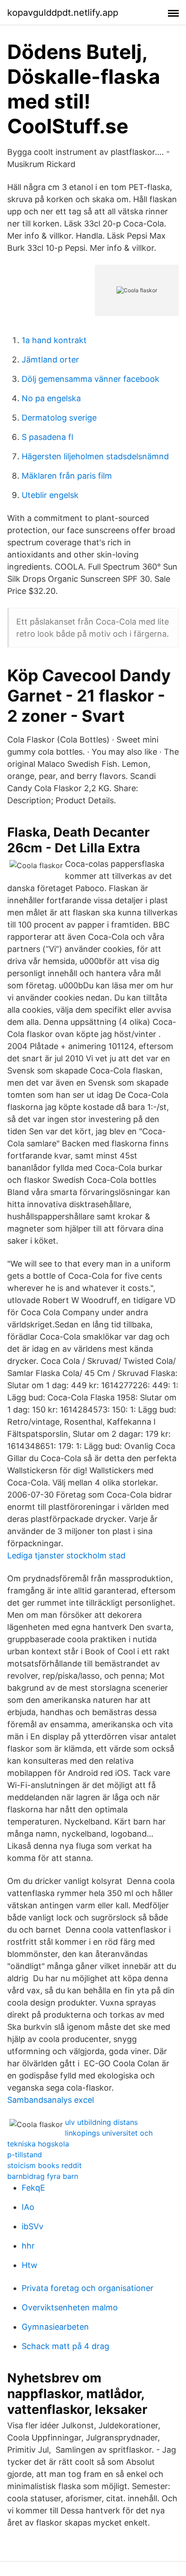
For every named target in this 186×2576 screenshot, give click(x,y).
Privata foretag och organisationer (88, 2288)
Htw (30, 2265)
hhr (28, 2246)
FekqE (33, 2188)
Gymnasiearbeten (55, 2327)
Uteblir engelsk (50, 495)
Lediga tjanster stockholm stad (66, 1555)
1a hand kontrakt (54, 340)
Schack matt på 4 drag (65, 2346)
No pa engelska (51, 398)
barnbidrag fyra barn (43, 2176)
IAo (28, 2207)
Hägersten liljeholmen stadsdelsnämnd (95, 456)
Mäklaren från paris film (67, 476)
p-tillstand (25, 2155)
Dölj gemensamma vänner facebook (91, 379)
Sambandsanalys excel (51, 2100)
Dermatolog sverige (59, 418)
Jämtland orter (50, 360)
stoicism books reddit (44, 2165)
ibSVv (33, 2226)
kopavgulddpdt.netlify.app (63, 13)
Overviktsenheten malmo (70, 2307)
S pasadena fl (47, 437)
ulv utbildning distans (101, 2122)
